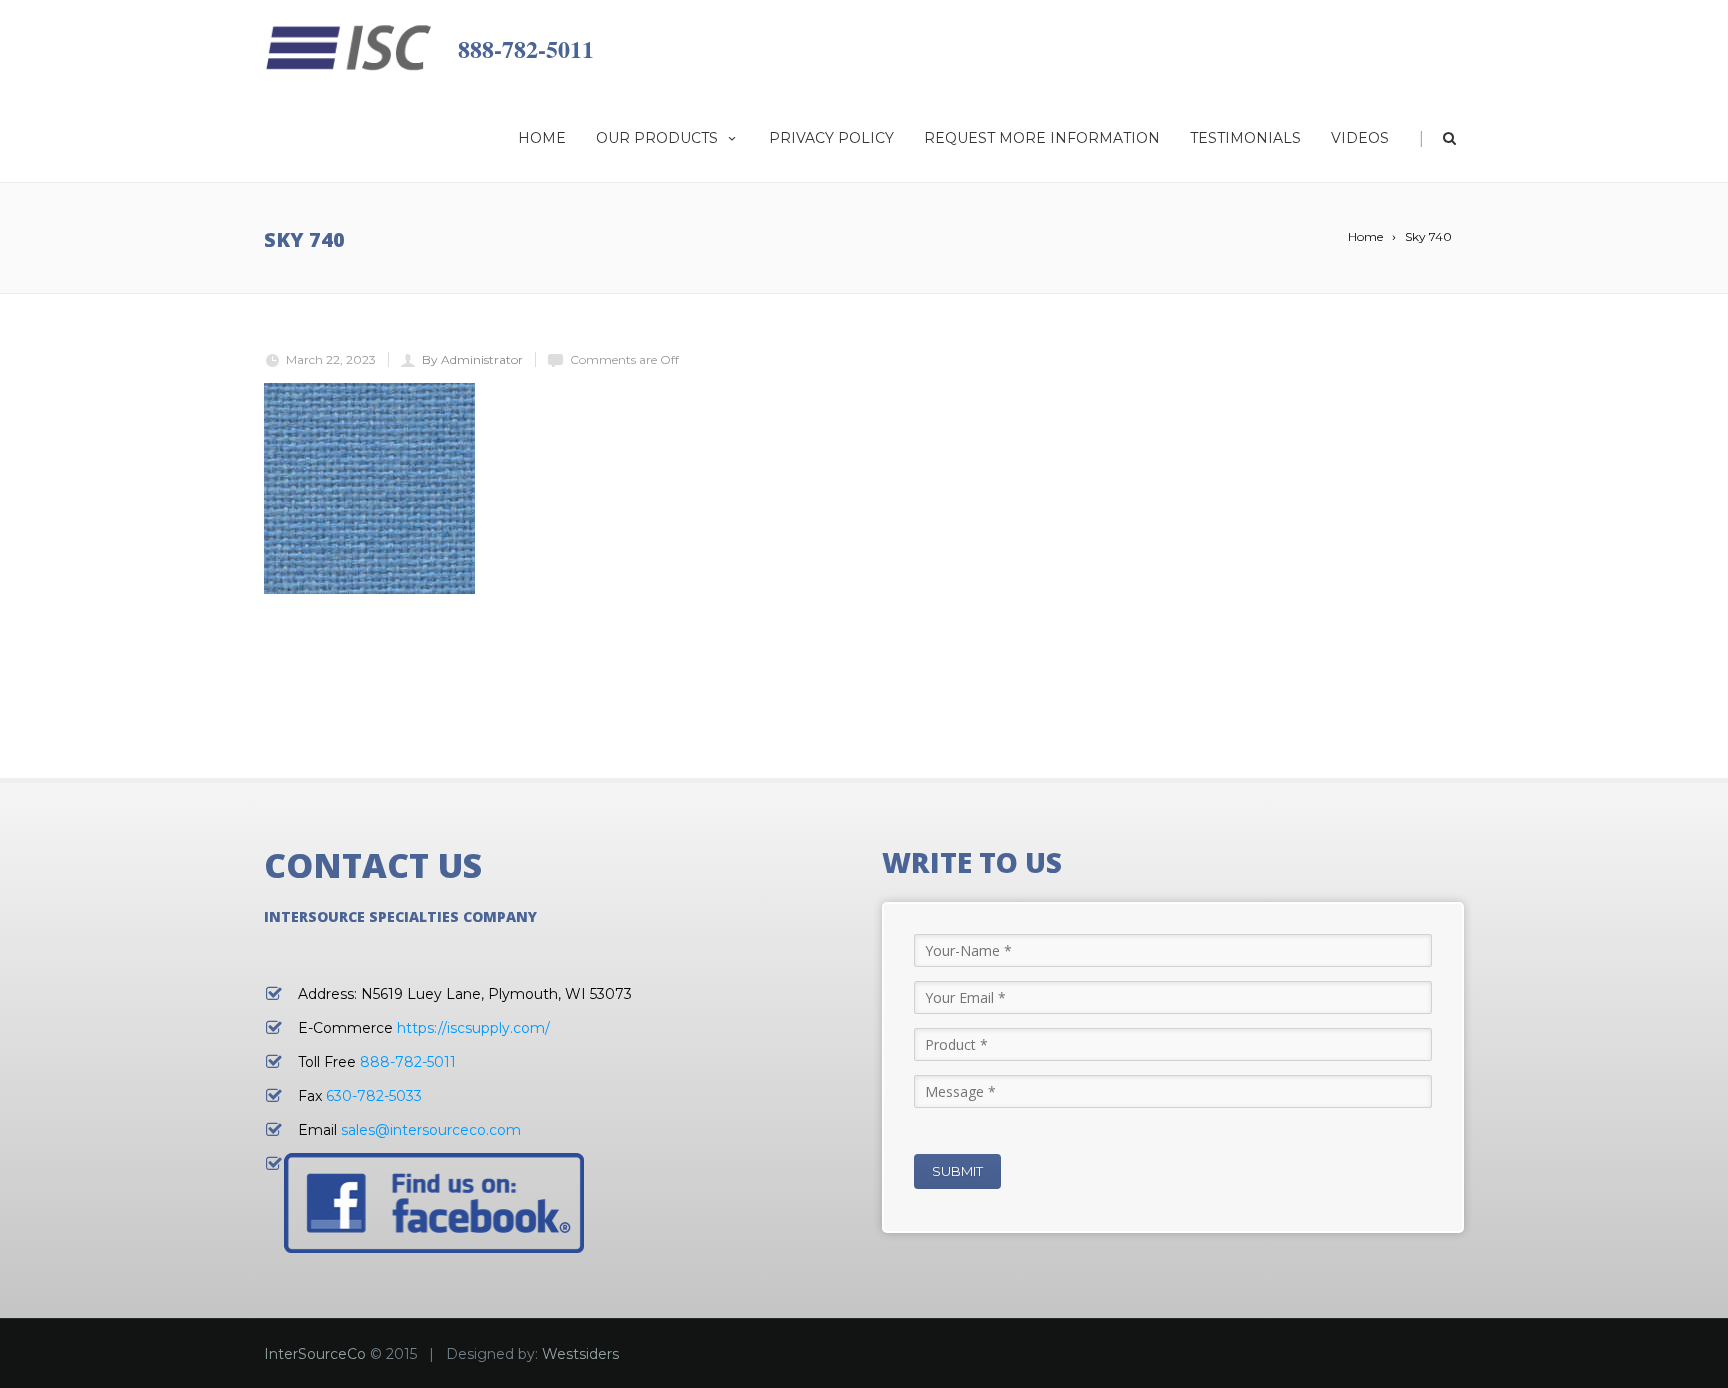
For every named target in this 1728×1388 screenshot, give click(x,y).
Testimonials (1245, 138)
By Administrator (472, 359)
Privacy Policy (831, 138)
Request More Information (1042, 138)
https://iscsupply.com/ (473, 1028)
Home (542, 138)
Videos (1360, 138)
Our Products (657, 138)
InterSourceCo (315, 1354)
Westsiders (580, 1354)
